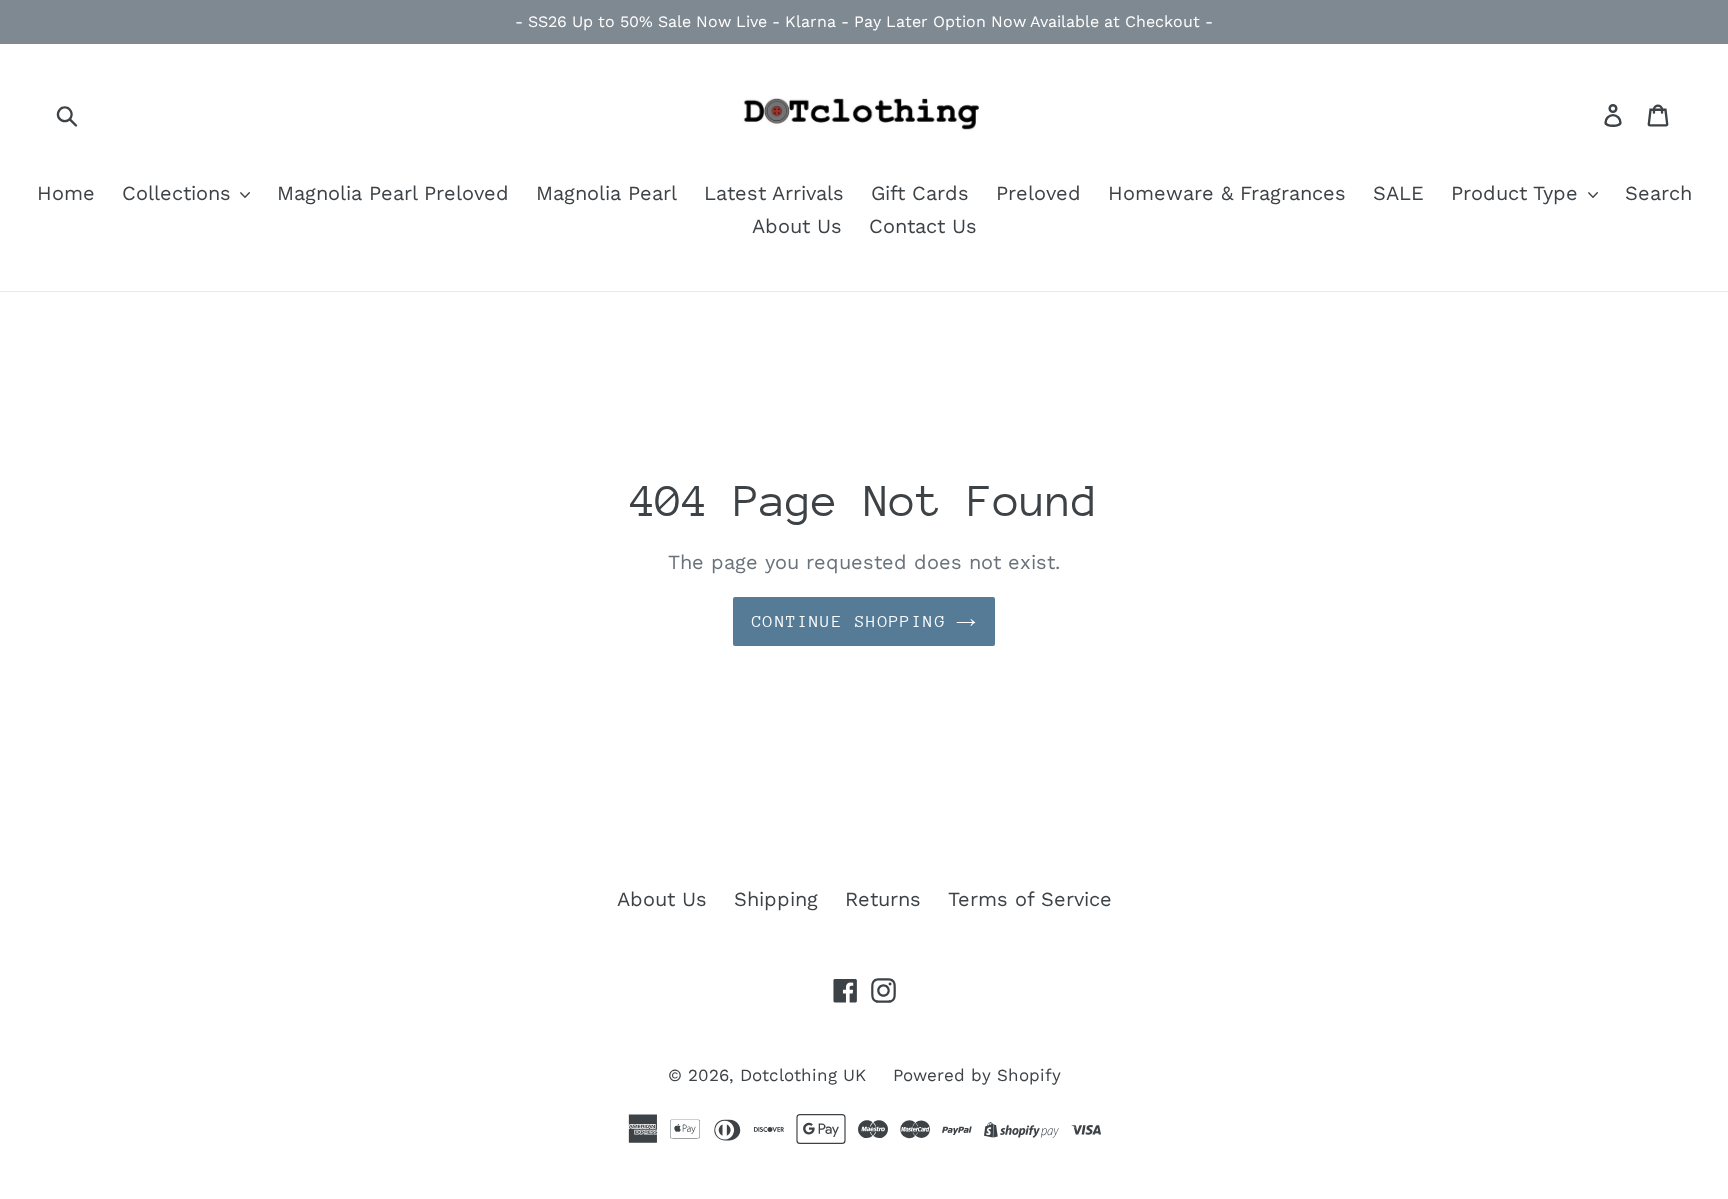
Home (66, 193)
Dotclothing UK (803, 1075)
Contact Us (923, 226)
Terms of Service (1030, 899)
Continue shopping (849, 621)
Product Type (1518, 193)
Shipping (776, 899)
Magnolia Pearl (606, 193)
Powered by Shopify (977, 1075)
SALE (1398, 193)
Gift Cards (920, 193)
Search (1658, 193)
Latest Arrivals (774, 193)
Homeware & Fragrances (1227, 193)
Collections (180, 193)
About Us (797, 226)
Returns (883, 899)
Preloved (1038, 193)
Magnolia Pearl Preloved (393, 193)
